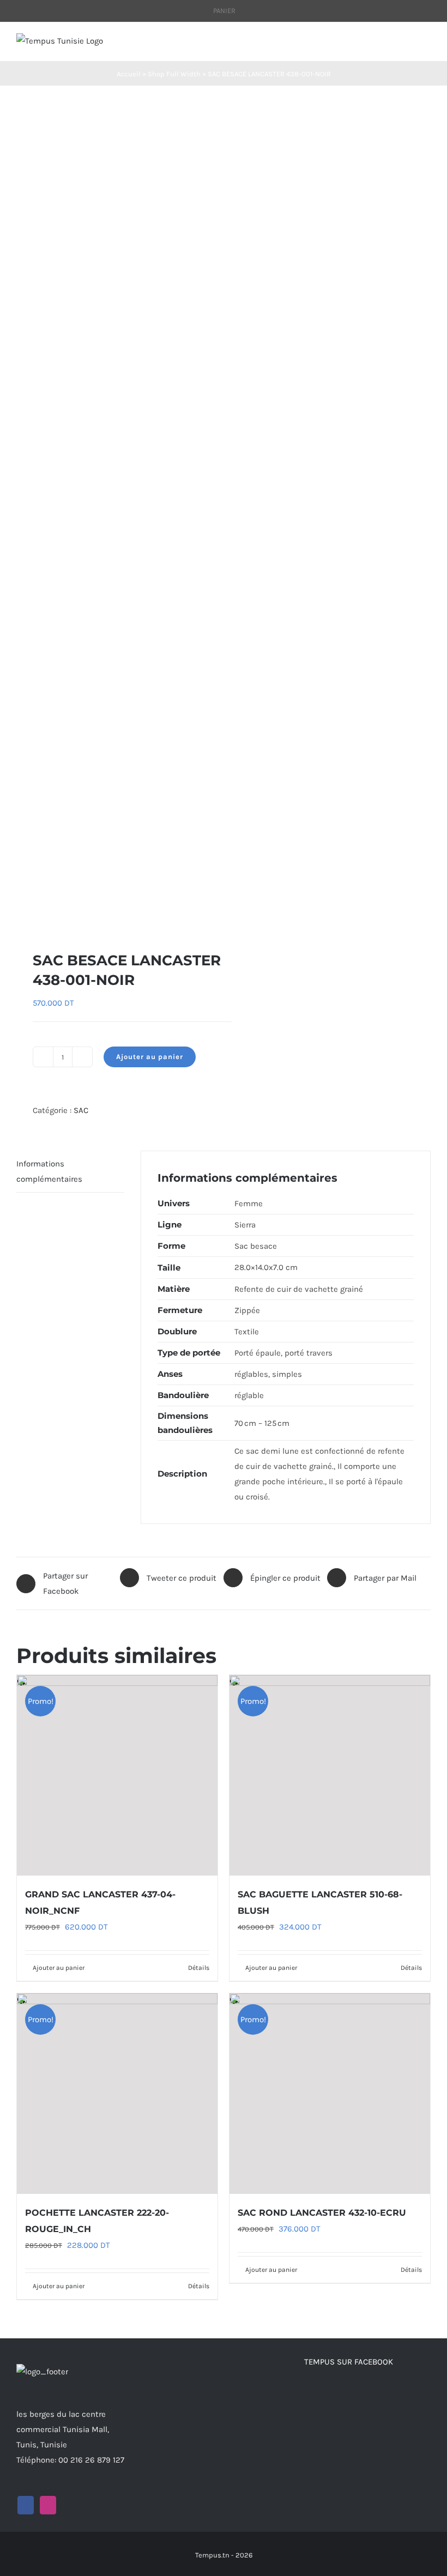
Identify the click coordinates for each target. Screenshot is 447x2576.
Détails (199, 1968)
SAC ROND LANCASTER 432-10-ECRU (322, 2213)
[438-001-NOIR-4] (116, 518)
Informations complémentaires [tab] (49, 1171)
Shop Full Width (174, 74)
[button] (21, 916)
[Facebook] (26, 2505)
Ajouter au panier (150, 1057)
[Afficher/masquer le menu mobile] (426, 44)
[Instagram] (48, 2505)
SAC (81, 1110)
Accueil (129, 74)
